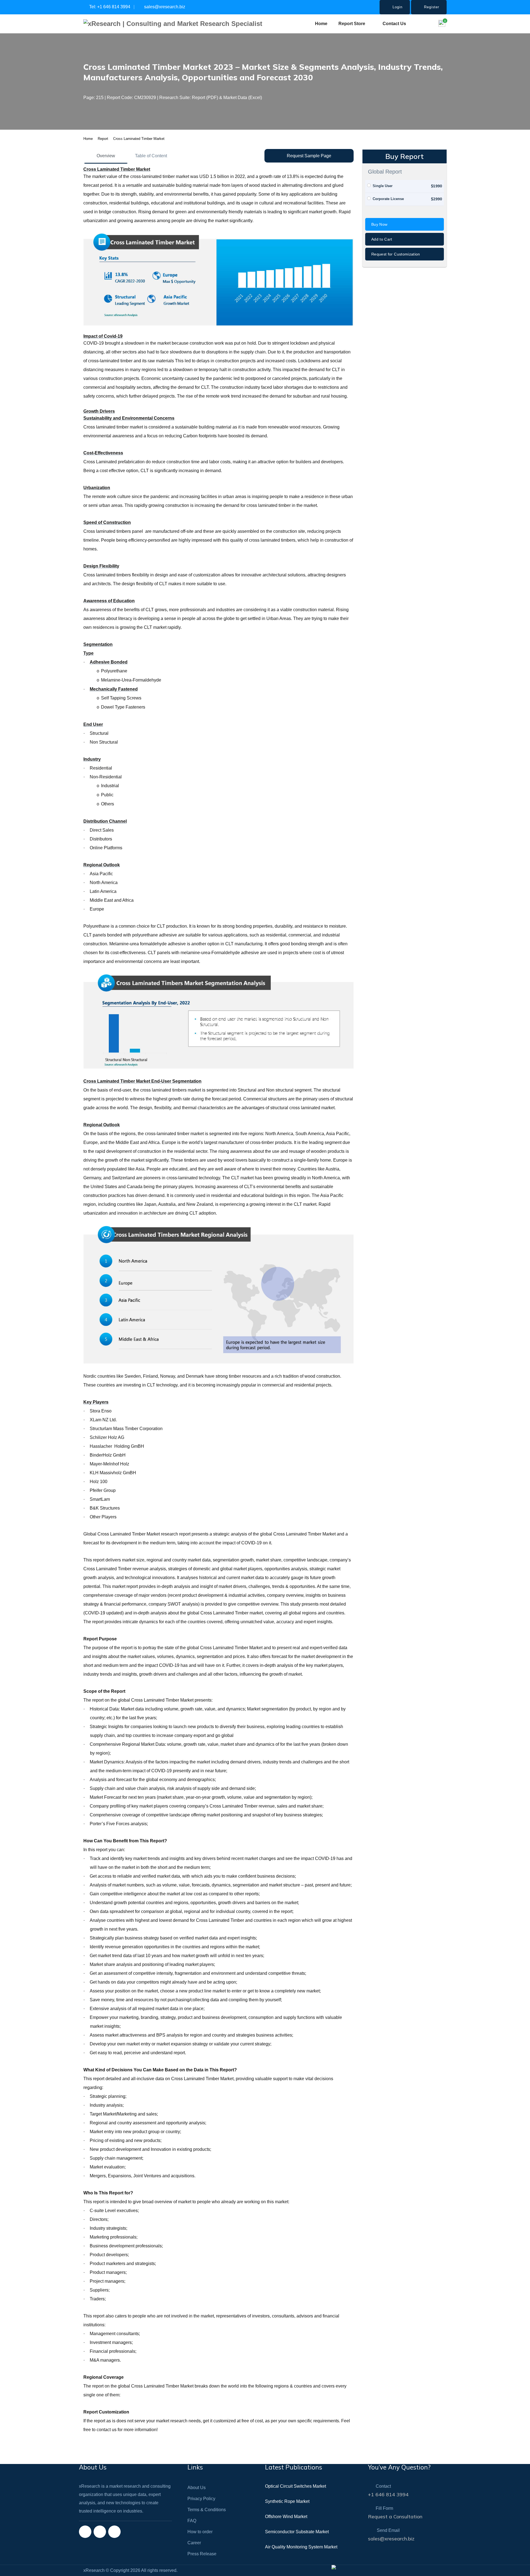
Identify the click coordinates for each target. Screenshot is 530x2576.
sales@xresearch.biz (164, 7)
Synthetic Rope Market (287, 2501)
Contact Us (394, 24)
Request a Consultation (395, 2517)
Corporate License (388, 199)
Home (321, 24)
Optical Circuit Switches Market (296, 2486)
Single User (383, 186)
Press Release (202, 2554)
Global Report (385, 172)
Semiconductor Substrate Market (297, 2532)
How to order (200, 2532)
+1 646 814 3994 (388, 2494)
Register (431, 7)
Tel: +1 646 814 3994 (109, 7)
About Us (197, 2488)
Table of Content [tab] (151, 156)
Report (103, 139)
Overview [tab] (106, 156)
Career (194, 2543)
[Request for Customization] (405, 259)
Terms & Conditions (207, 2510)
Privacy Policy (201, 2499)
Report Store (352, 24)
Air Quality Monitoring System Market (301, 2547)
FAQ (192, 2521)
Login (397, 7)
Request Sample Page (309, 156)
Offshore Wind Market (286, 2517)
